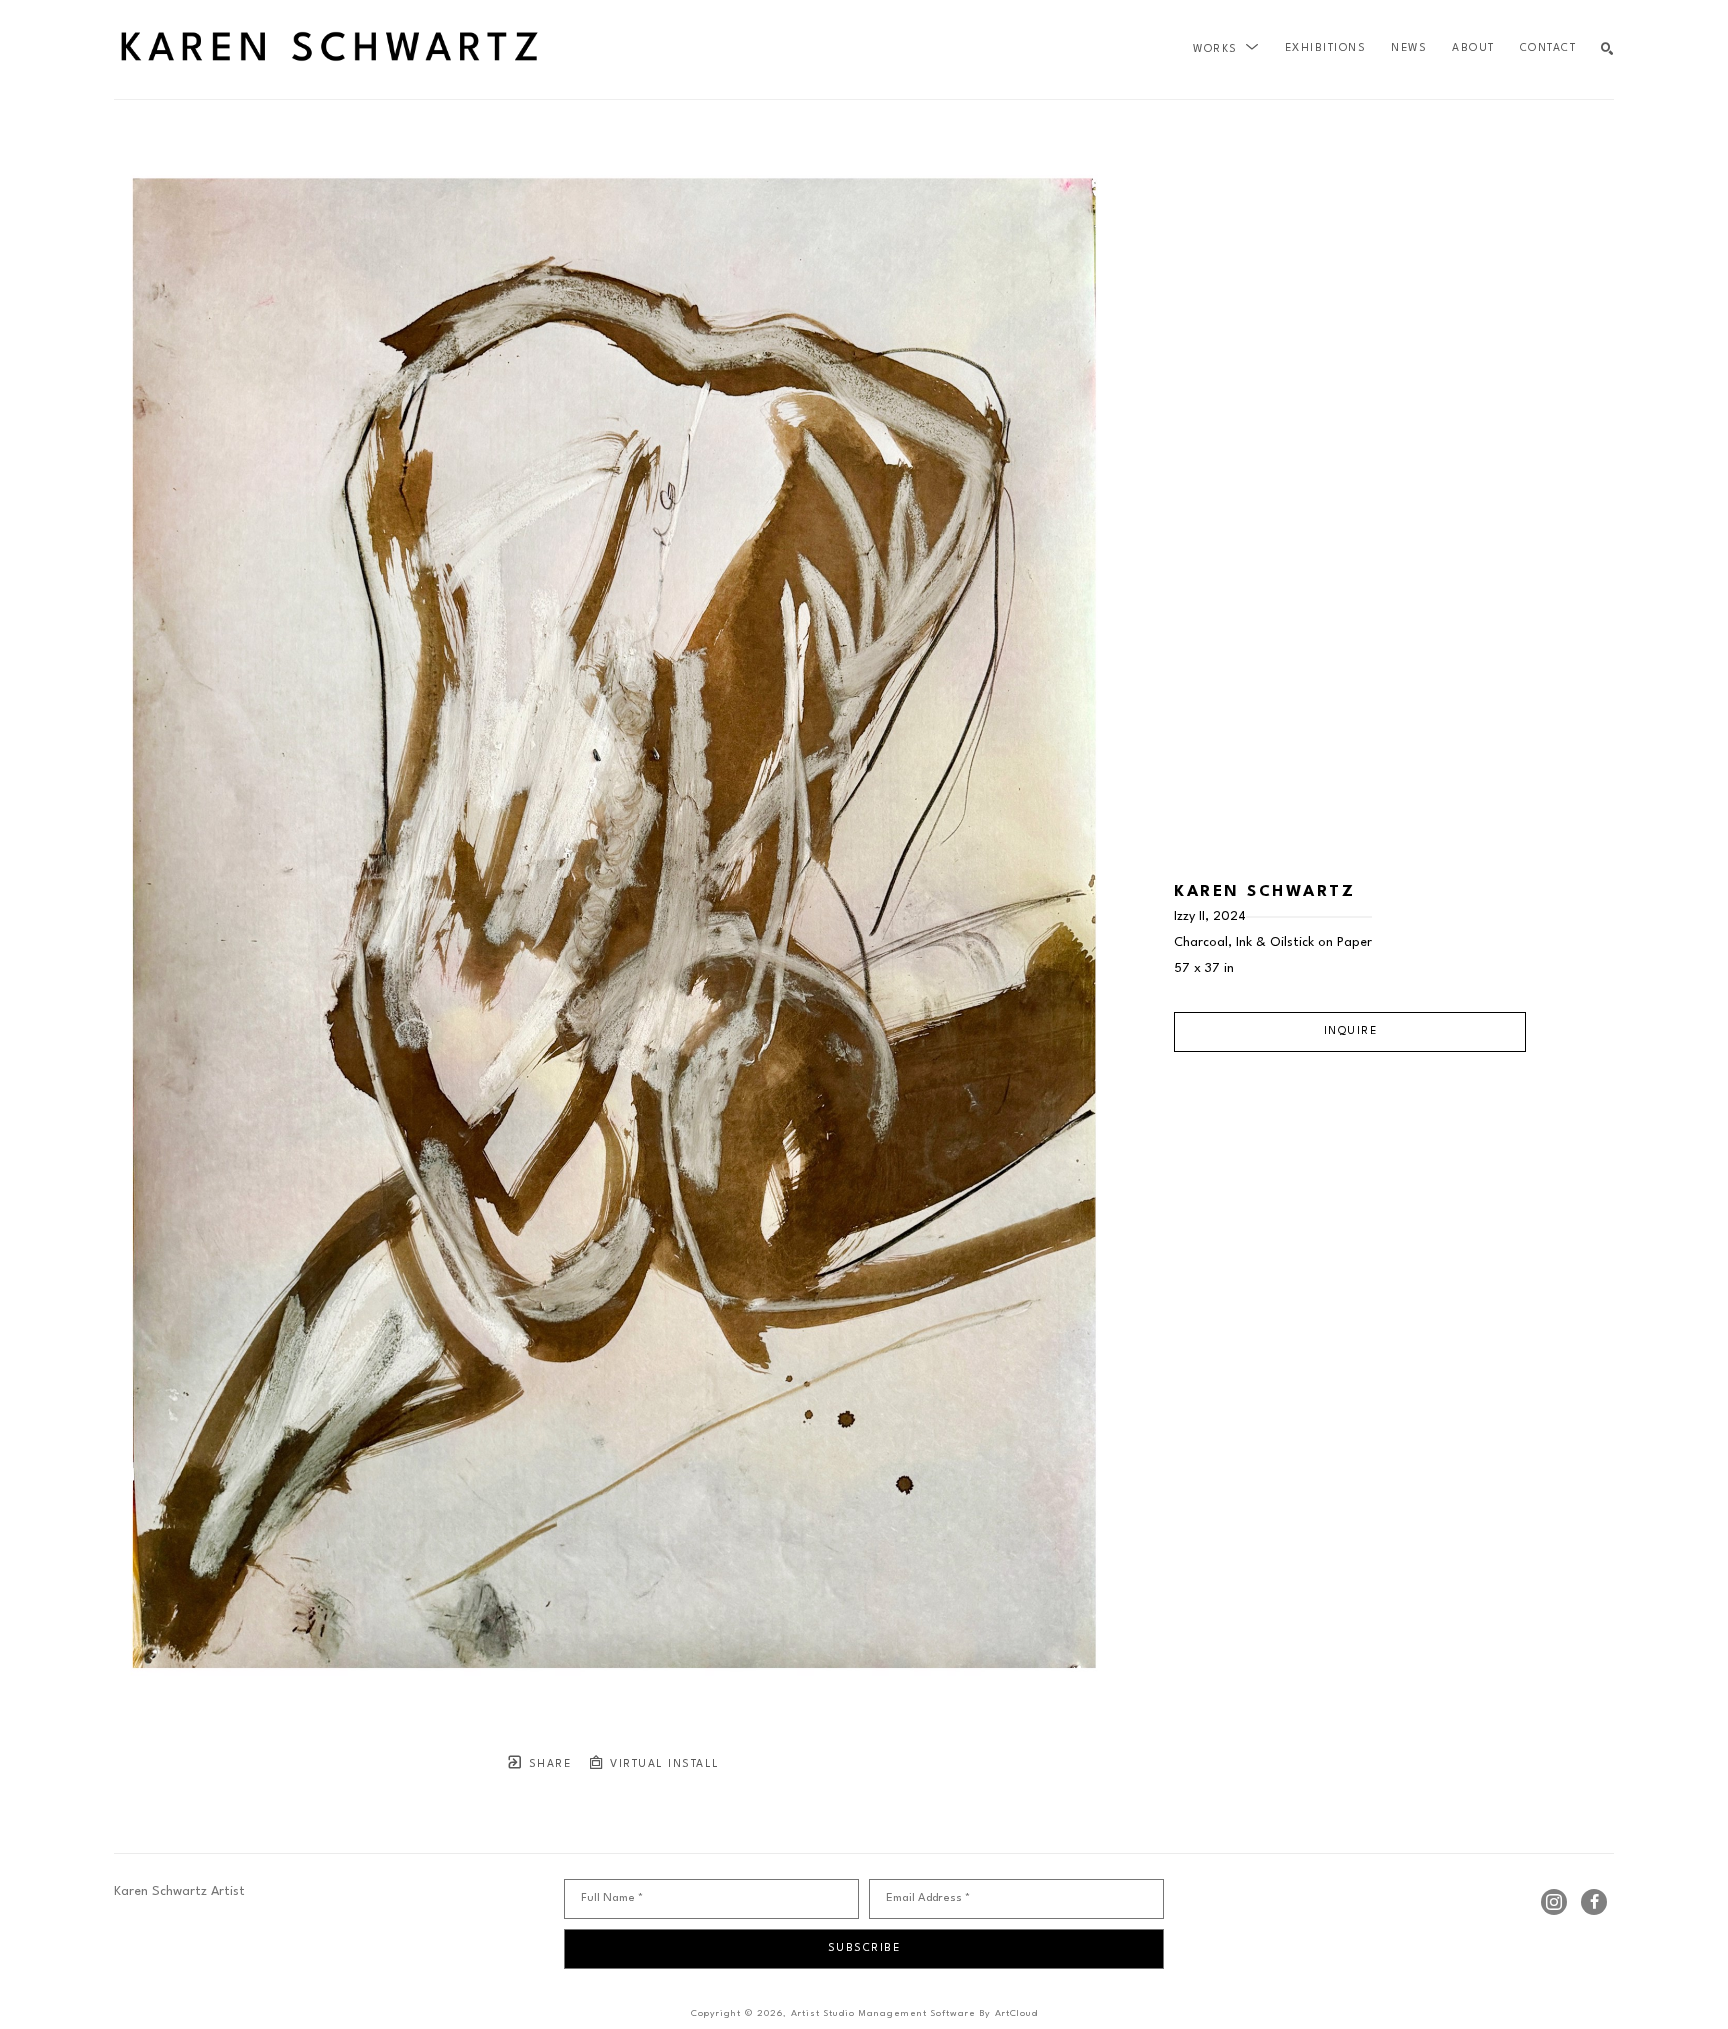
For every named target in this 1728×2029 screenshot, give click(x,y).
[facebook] (1594, 1902)
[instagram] (1554, 1902)
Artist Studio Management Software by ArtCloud (914, 2013)
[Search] (1607, 49)
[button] (1226, 49)
